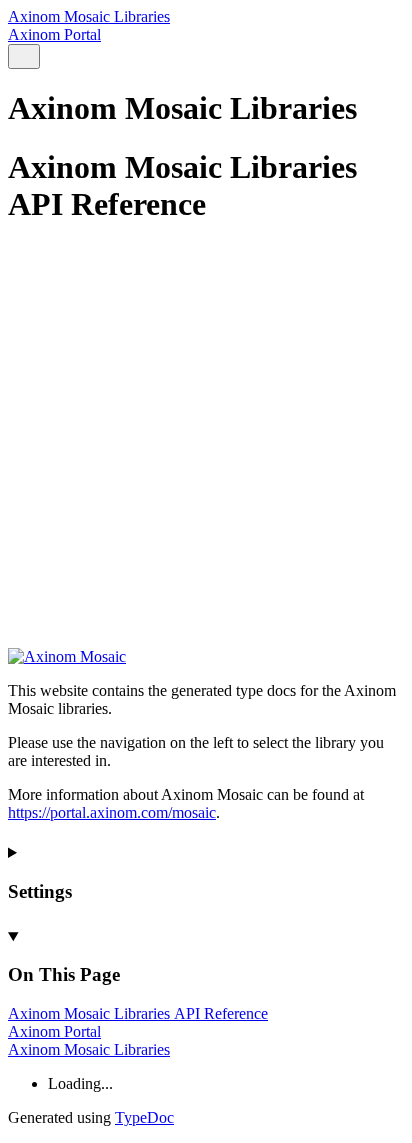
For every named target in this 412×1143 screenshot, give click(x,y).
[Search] (24, 56)
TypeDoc (144, 1117)
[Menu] (48, 57)
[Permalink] (206, 608)
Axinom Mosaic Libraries (89, 16)
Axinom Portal (54, 34)
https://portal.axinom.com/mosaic (112, 812)
